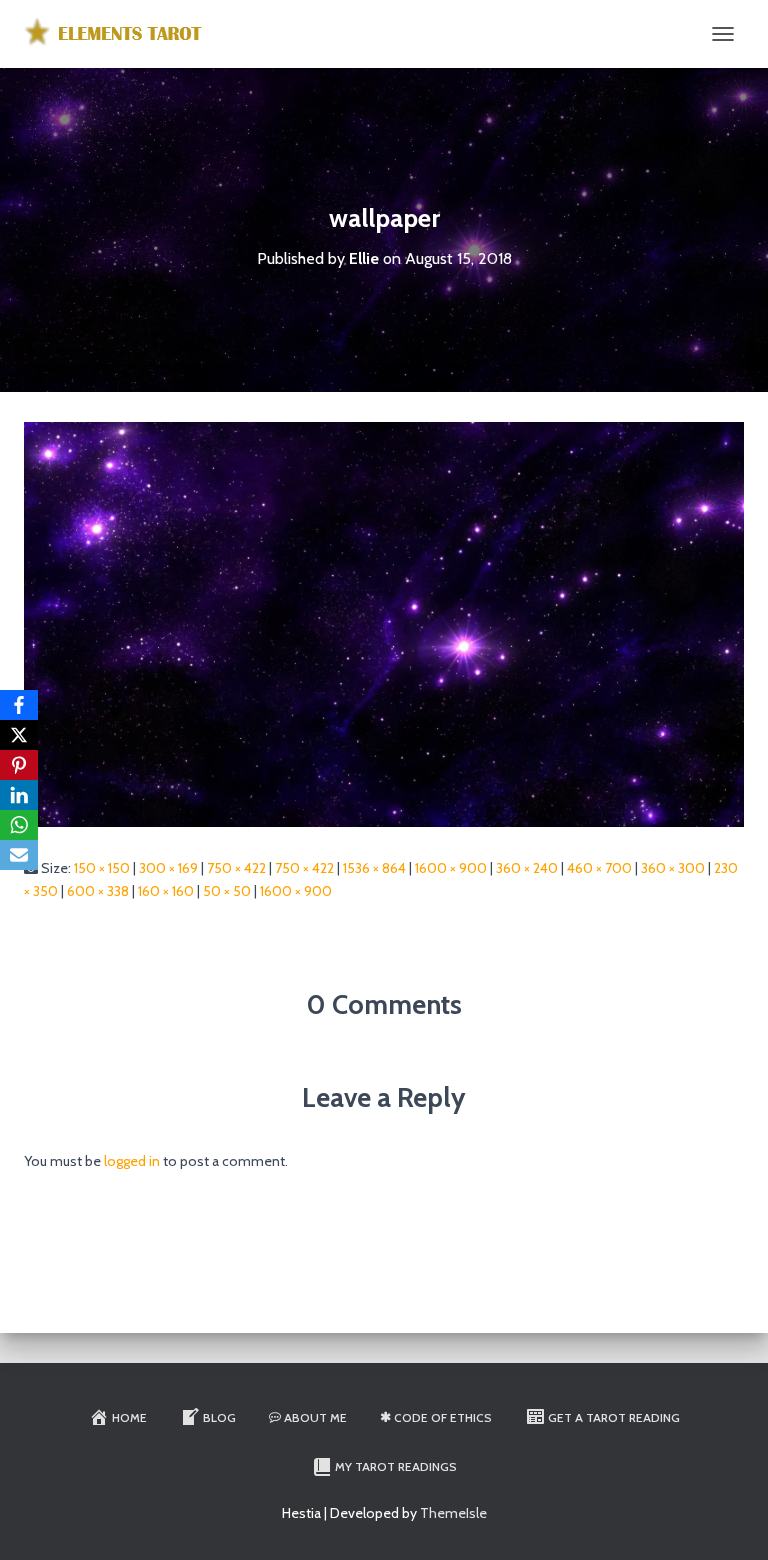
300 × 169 (168, 868)
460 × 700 (599, 868)
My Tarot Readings (396, 1466)
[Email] (19, 855)
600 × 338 (98, 891)
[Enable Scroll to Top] (728, 1520)
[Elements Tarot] (123, 34)
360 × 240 (527, 868)
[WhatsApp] (19, 825)
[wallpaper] (384, 623)
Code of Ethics (443, 1417)
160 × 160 (166, 891)
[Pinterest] (19, 765)
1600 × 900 (451, 868)
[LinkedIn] (19, 795)
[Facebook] (19, 705)
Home (129, 1417)
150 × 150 (102, 868)
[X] (19, 735)
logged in (132, 1161)
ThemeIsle (453, 1513)
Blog (219, 1417)
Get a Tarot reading (614, 1417)
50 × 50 (227, 891)
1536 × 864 (374, 868)
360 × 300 (673, 868)
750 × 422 (236, 868)
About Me (315, 1417)
